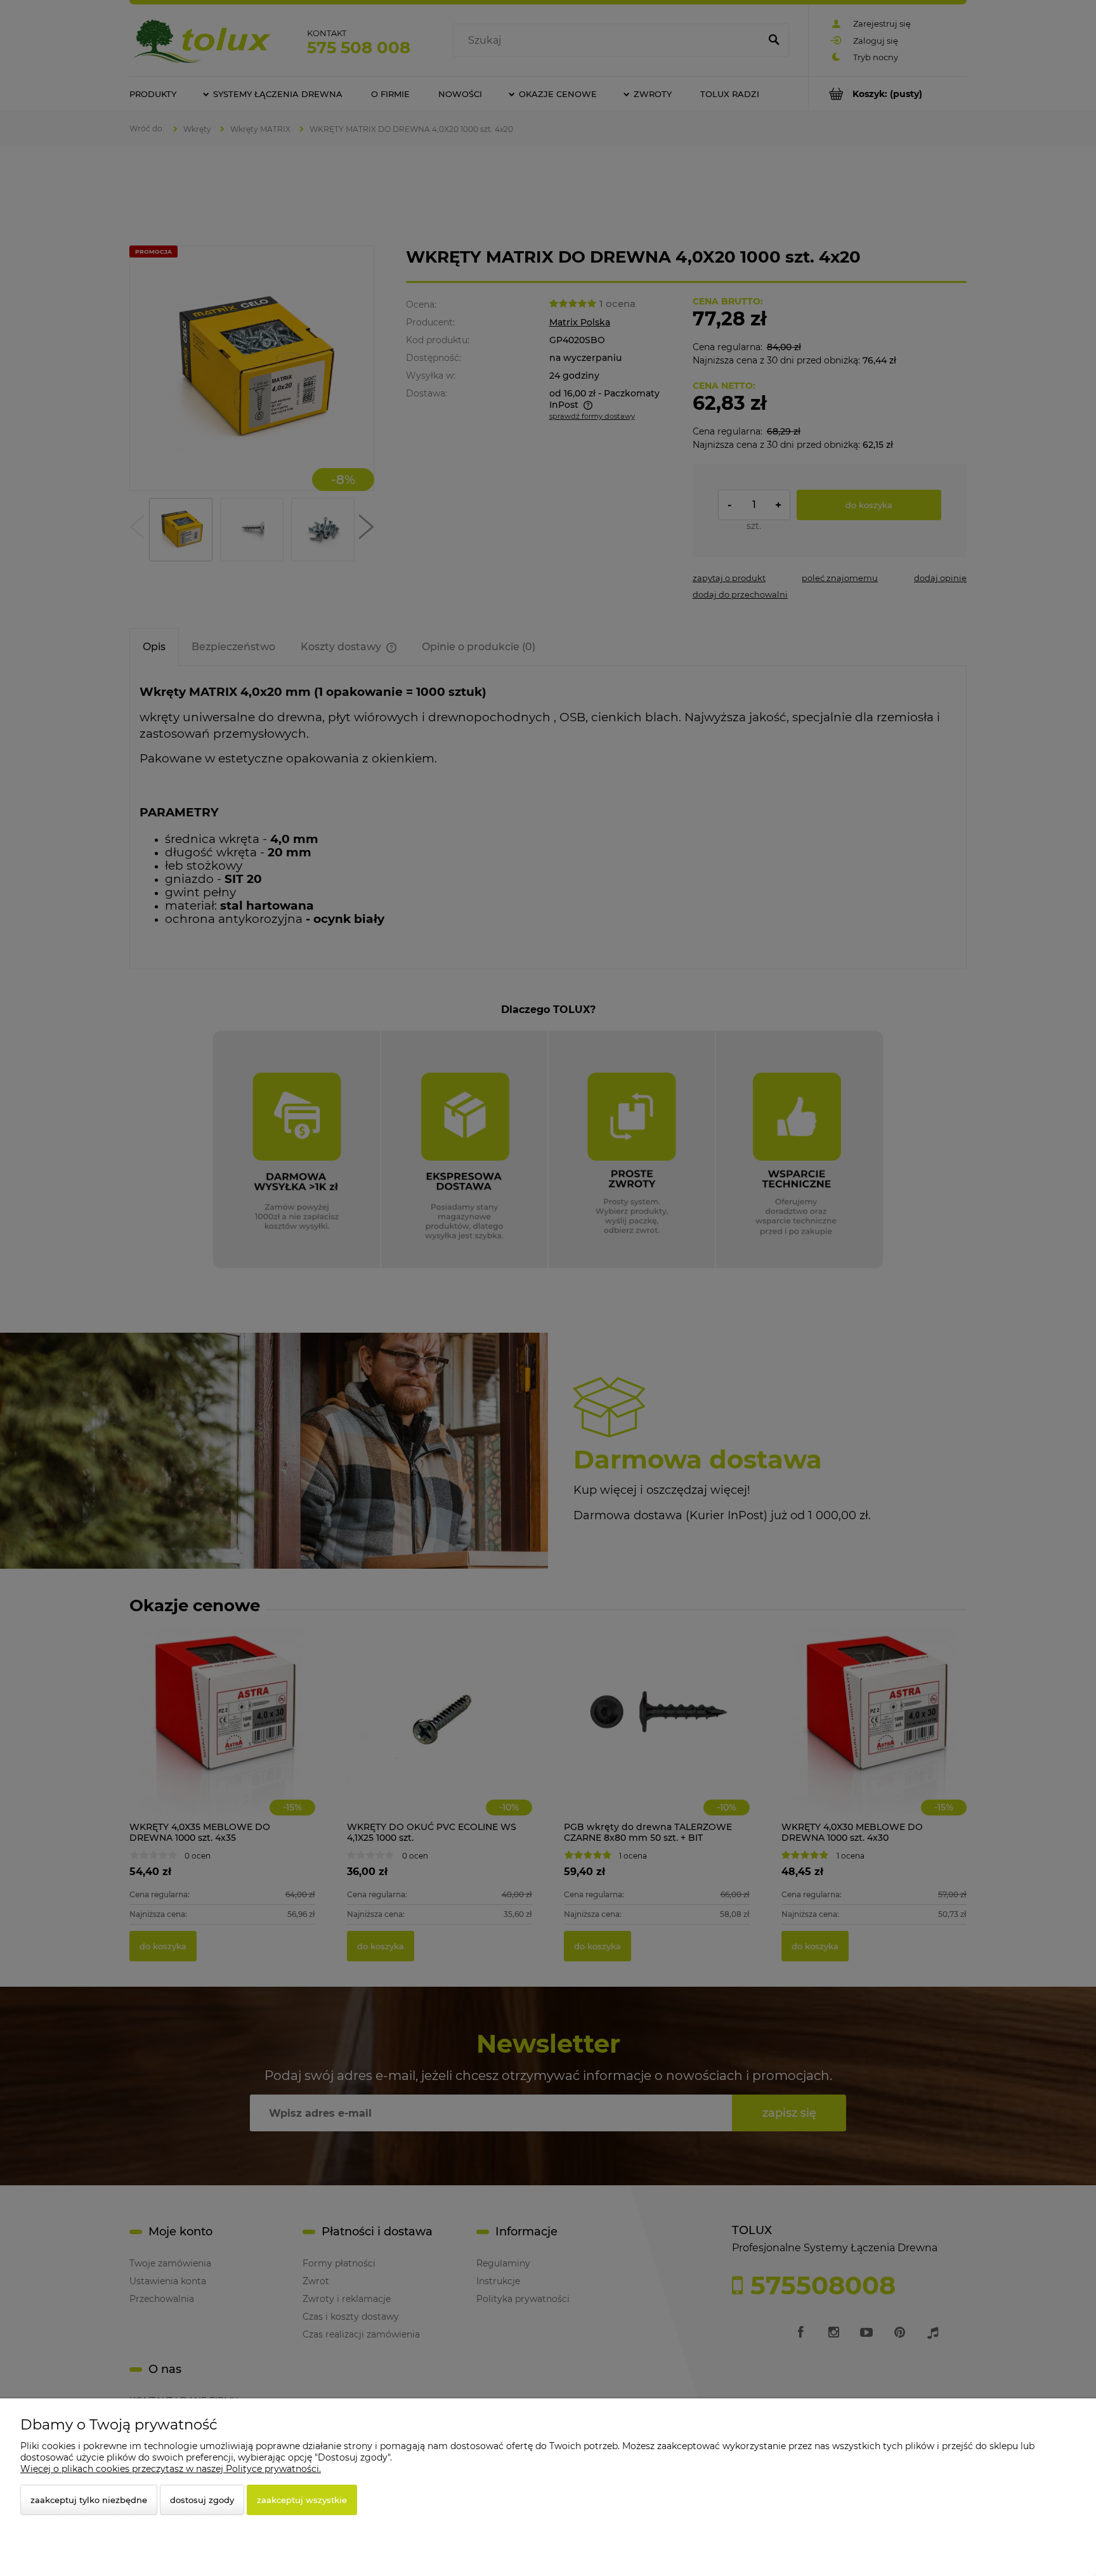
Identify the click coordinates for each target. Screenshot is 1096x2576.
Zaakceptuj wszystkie (302, 2500)
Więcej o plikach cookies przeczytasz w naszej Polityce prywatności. (171, 2469)
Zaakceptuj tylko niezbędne (89, 2500)
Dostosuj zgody (202, 2500)
